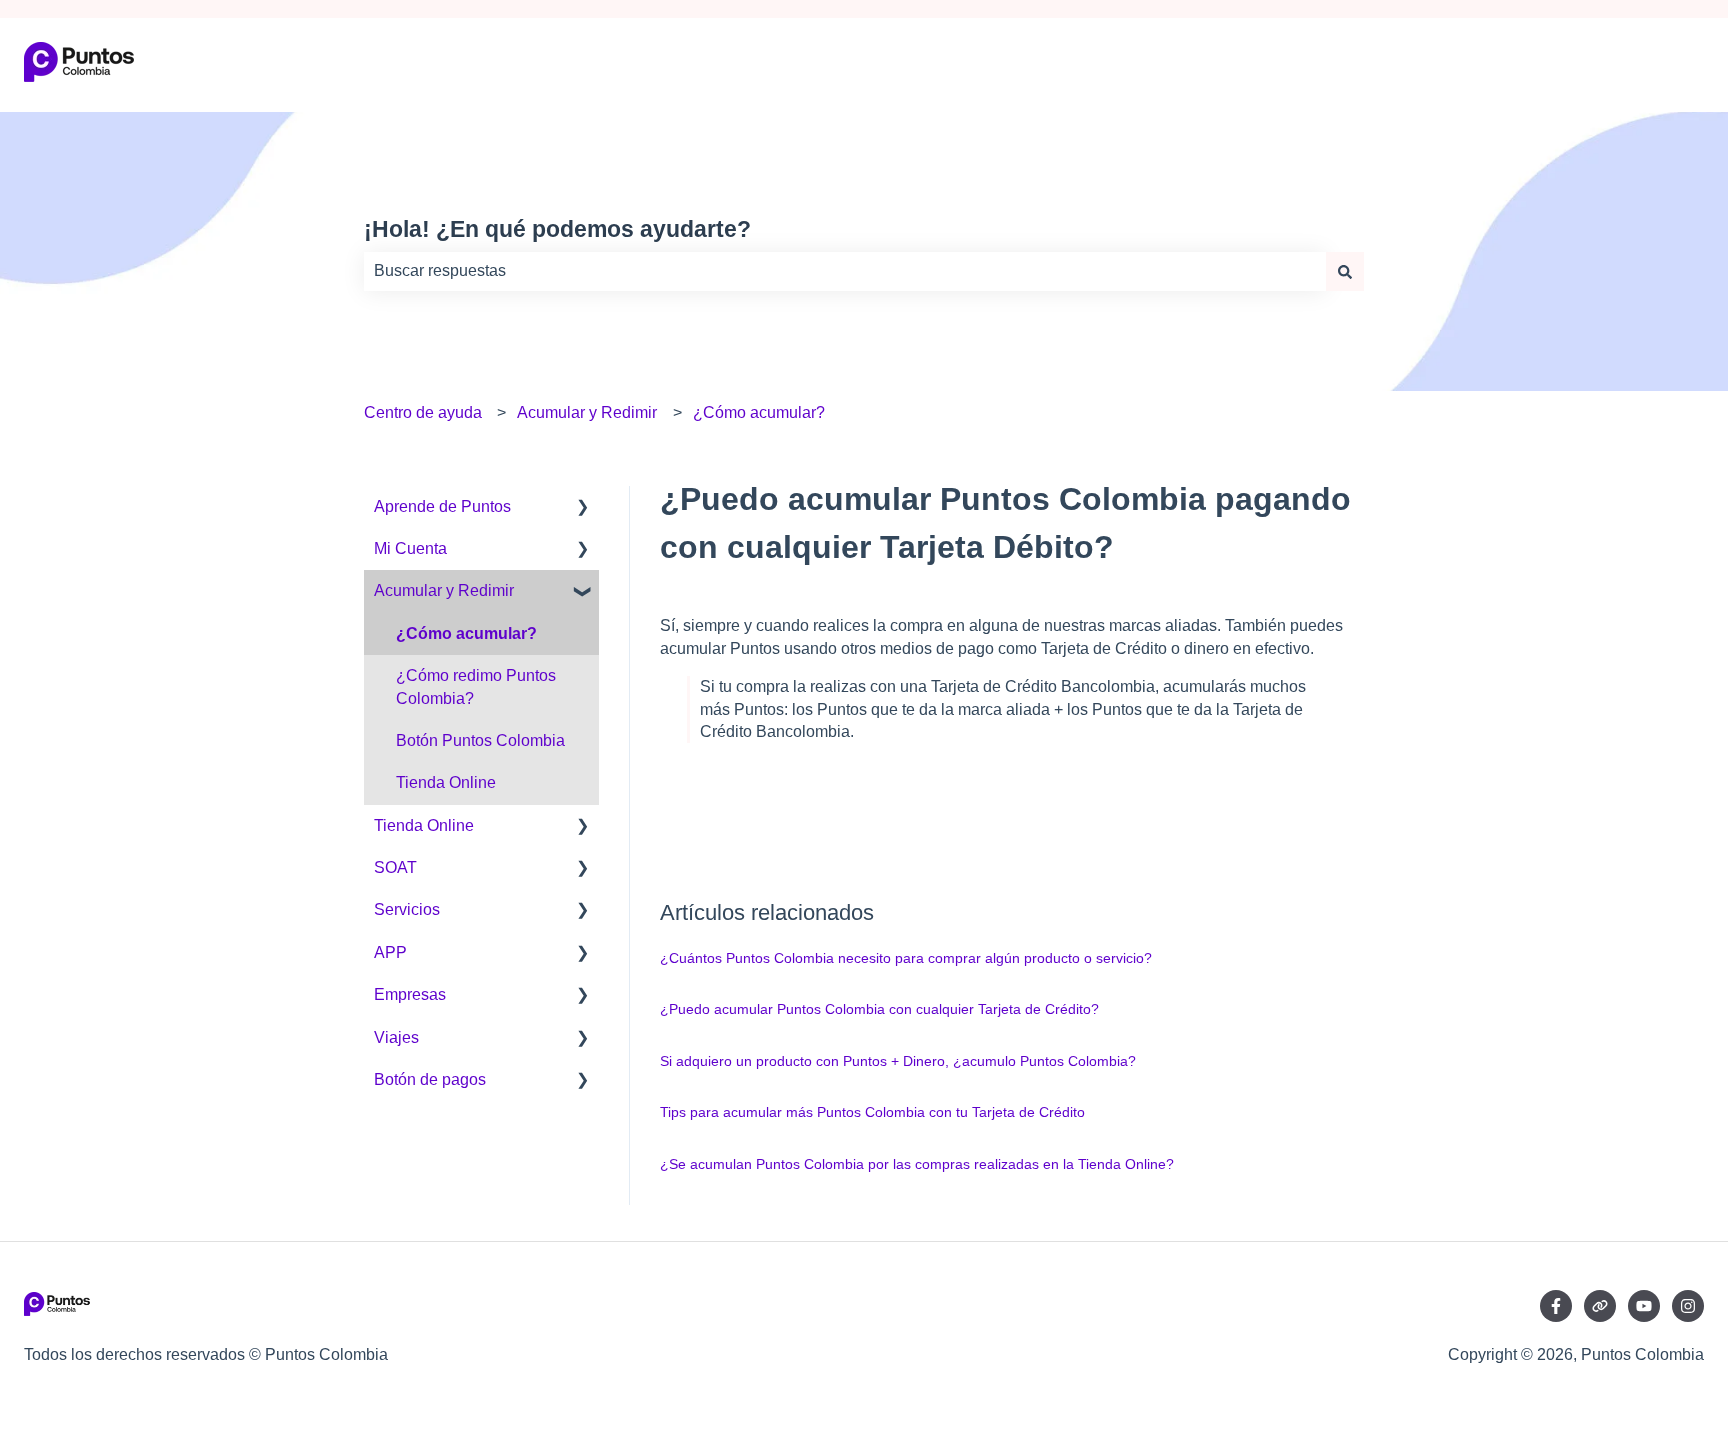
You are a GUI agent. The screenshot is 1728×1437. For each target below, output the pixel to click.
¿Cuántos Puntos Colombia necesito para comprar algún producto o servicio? (906, 958)
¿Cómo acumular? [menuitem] (466, 633)
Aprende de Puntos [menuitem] (442, 506)
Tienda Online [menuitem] (446, 782)
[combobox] (845, 271)
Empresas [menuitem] (410, 994)
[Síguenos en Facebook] (1556, 1306)
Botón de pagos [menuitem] (430, 1079)
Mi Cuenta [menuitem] (410, 548)
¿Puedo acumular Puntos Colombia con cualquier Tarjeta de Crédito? (879, 1009)
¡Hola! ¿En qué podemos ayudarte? (557, 229)
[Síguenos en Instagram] (1688, 1306)
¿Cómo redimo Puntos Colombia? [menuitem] (476, 686)
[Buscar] (1345, 271)
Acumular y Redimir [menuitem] (444, 590)
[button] (583, 508)
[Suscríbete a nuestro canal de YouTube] (1644, 1306)
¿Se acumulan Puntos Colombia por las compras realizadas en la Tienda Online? (917, 1164)
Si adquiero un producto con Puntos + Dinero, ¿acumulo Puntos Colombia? (898, 1061)
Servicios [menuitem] (407, 909)
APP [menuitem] (390, 952)
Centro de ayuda (423, 412)
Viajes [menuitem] (396, 1037)
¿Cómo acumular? (759, 412)
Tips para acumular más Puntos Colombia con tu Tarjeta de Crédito (872, 1112)
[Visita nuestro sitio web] (1600, 1306)
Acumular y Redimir (587, 412)
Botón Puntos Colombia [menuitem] (480, 740)
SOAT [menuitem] (395, 867)
